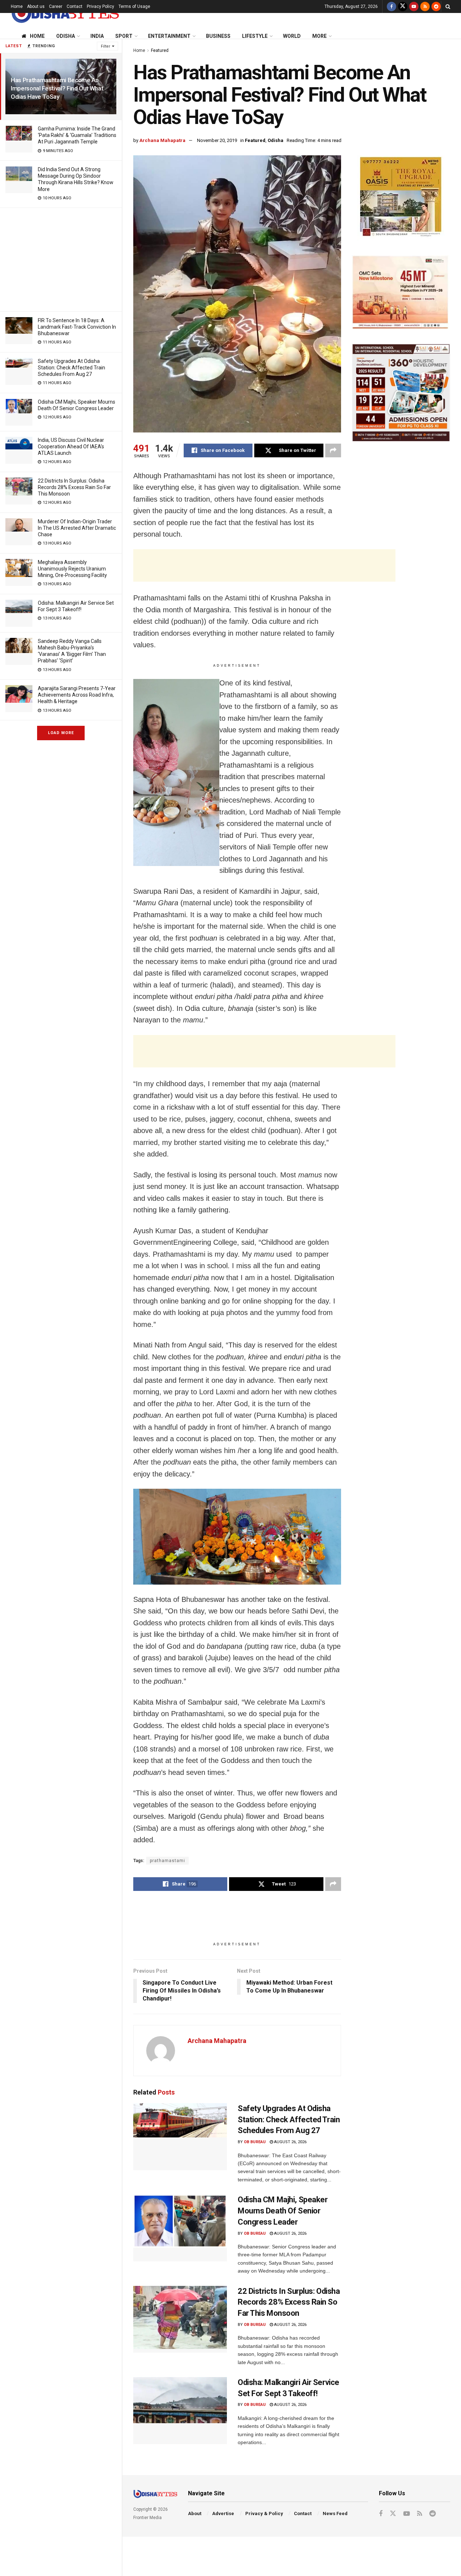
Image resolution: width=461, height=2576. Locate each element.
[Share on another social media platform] (333, 450)
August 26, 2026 (290, 2142)
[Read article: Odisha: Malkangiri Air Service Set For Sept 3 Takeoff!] (180, 2411)
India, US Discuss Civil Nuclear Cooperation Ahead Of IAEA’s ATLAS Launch (71, 447)
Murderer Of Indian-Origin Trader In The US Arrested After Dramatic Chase (77, 528)
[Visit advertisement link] (401, 198)
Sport (124, 36)
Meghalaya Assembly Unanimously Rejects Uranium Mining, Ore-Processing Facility (72, 569)
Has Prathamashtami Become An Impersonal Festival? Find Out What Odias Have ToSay (57, 88)
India (97, 36)
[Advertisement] (61, 258)
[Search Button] (448, 6)
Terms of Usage (134, 6)
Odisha (66, 36)
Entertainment (169, 36)
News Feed (335, 2513)
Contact (75, 6)
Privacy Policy (100, 6)
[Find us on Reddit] (436, 6)
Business (218, 36)
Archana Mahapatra (162, 140)
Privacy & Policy (264, 2513)
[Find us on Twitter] (403, 6)
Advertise (223, 2513)
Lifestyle (255, 36)
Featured (160, 50)
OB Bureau (255, 2142)
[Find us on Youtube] (414, 6)
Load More (61, 733)
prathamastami (167, 1861)
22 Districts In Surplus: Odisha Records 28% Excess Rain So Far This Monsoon (74, 487)
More (319, 36)
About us (36, 6)
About (195, 2513)
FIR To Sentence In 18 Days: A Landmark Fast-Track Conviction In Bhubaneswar (77, 327)
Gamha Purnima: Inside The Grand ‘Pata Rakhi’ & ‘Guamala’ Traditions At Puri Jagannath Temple (77, 135)
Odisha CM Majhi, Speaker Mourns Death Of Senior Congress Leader (283, 2211)
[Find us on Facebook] (391, 6)
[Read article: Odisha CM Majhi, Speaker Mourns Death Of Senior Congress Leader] (180, 2228)
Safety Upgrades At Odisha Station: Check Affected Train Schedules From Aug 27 (71, 368)
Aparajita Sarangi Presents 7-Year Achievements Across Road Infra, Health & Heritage (77, 695)
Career (56, 6)
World (292, 36)
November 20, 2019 (217, 140)
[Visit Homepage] (65, 13)
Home (17, 6)
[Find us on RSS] (425, 6)
